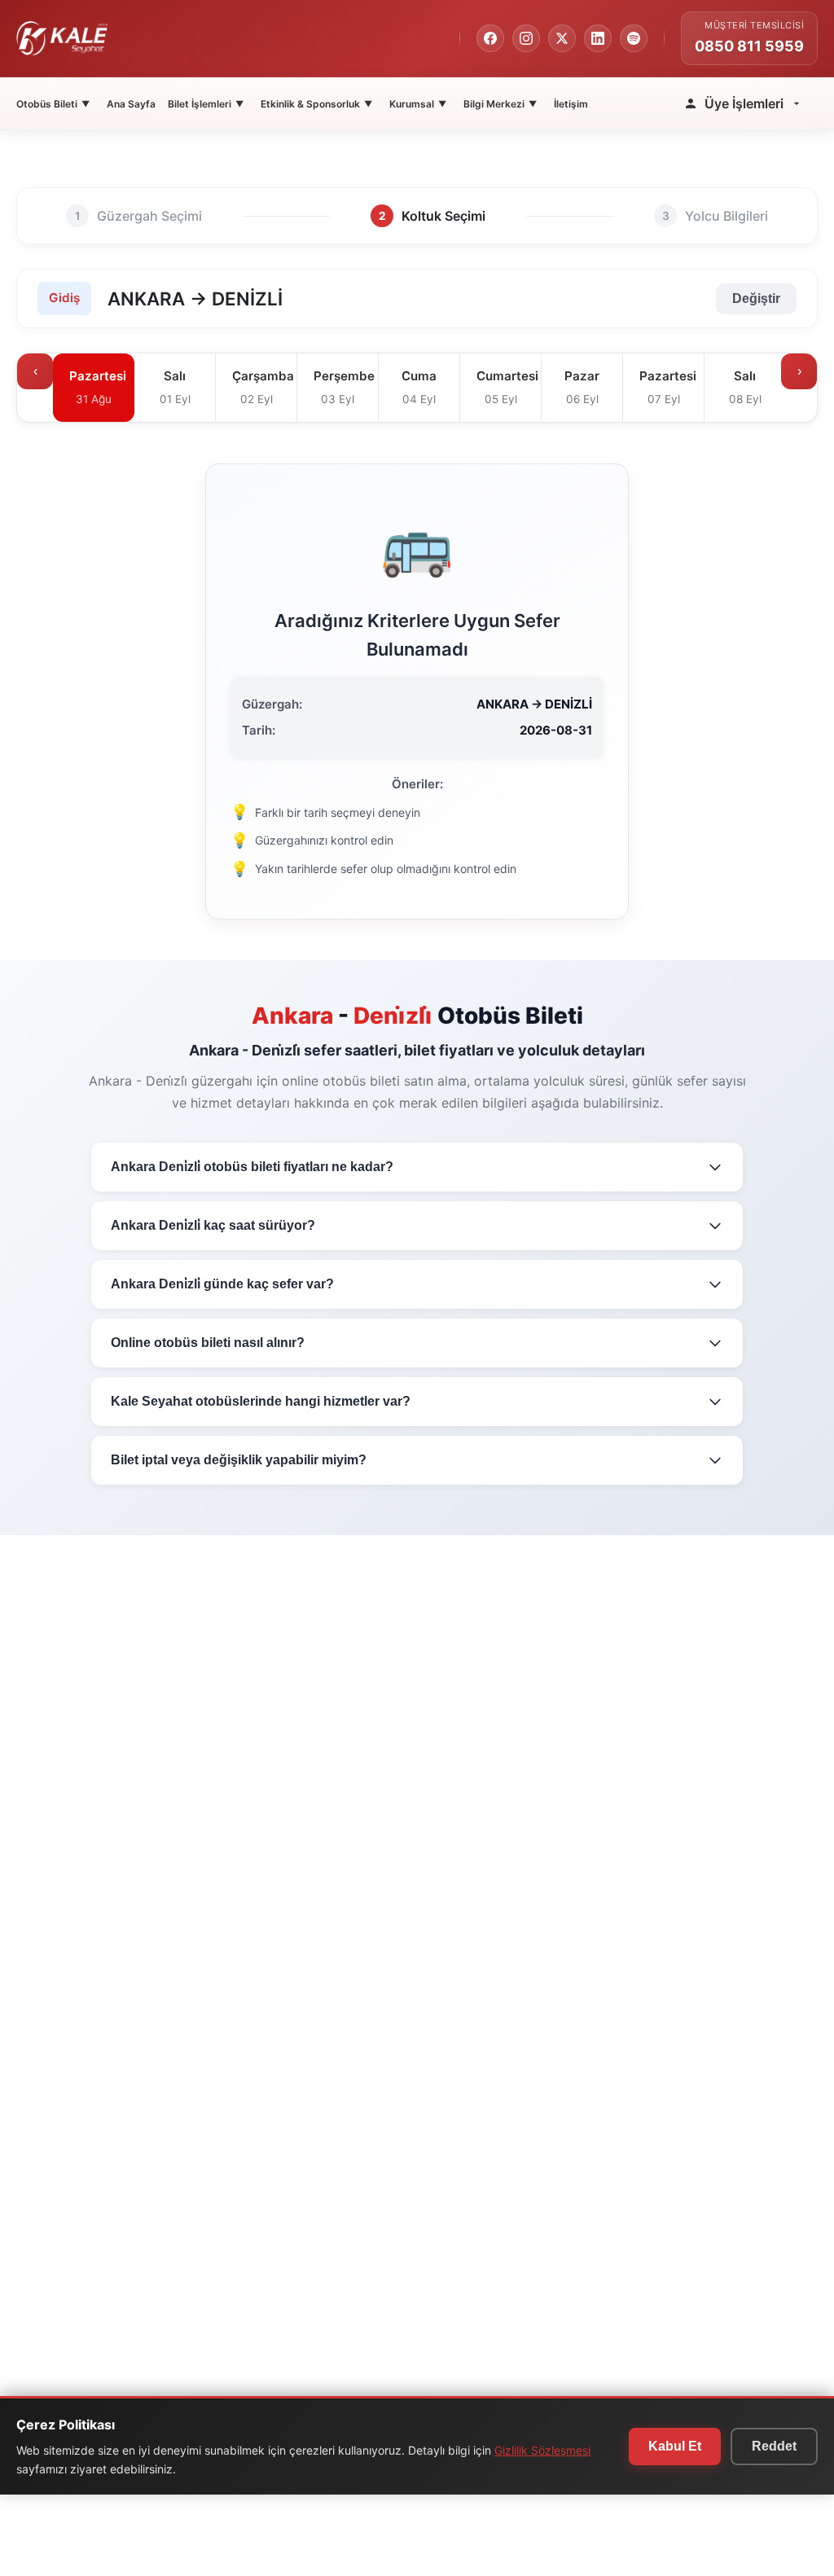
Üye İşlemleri (744, 103)
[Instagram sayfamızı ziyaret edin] (526, 38)
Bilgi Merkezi (500, 104)
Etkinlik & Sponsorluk (316, 104)
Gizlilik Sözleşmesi (542, 2450)
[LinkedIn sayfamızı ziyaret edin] (598, 38)
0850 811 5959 (749, 46)
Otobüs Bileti (53, 104)
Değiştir (756, 298)
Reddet (774, 2446)
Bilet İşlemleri (206, 104)
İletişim (571, 104)
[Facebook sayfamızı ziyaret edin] (490, 38)
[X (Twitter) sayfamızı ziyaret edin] (562, 38)
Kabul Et (675, 2446)
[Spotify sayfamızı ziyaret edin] (634, 38)
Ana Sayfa (131, 104)
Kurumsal (418, 104)
